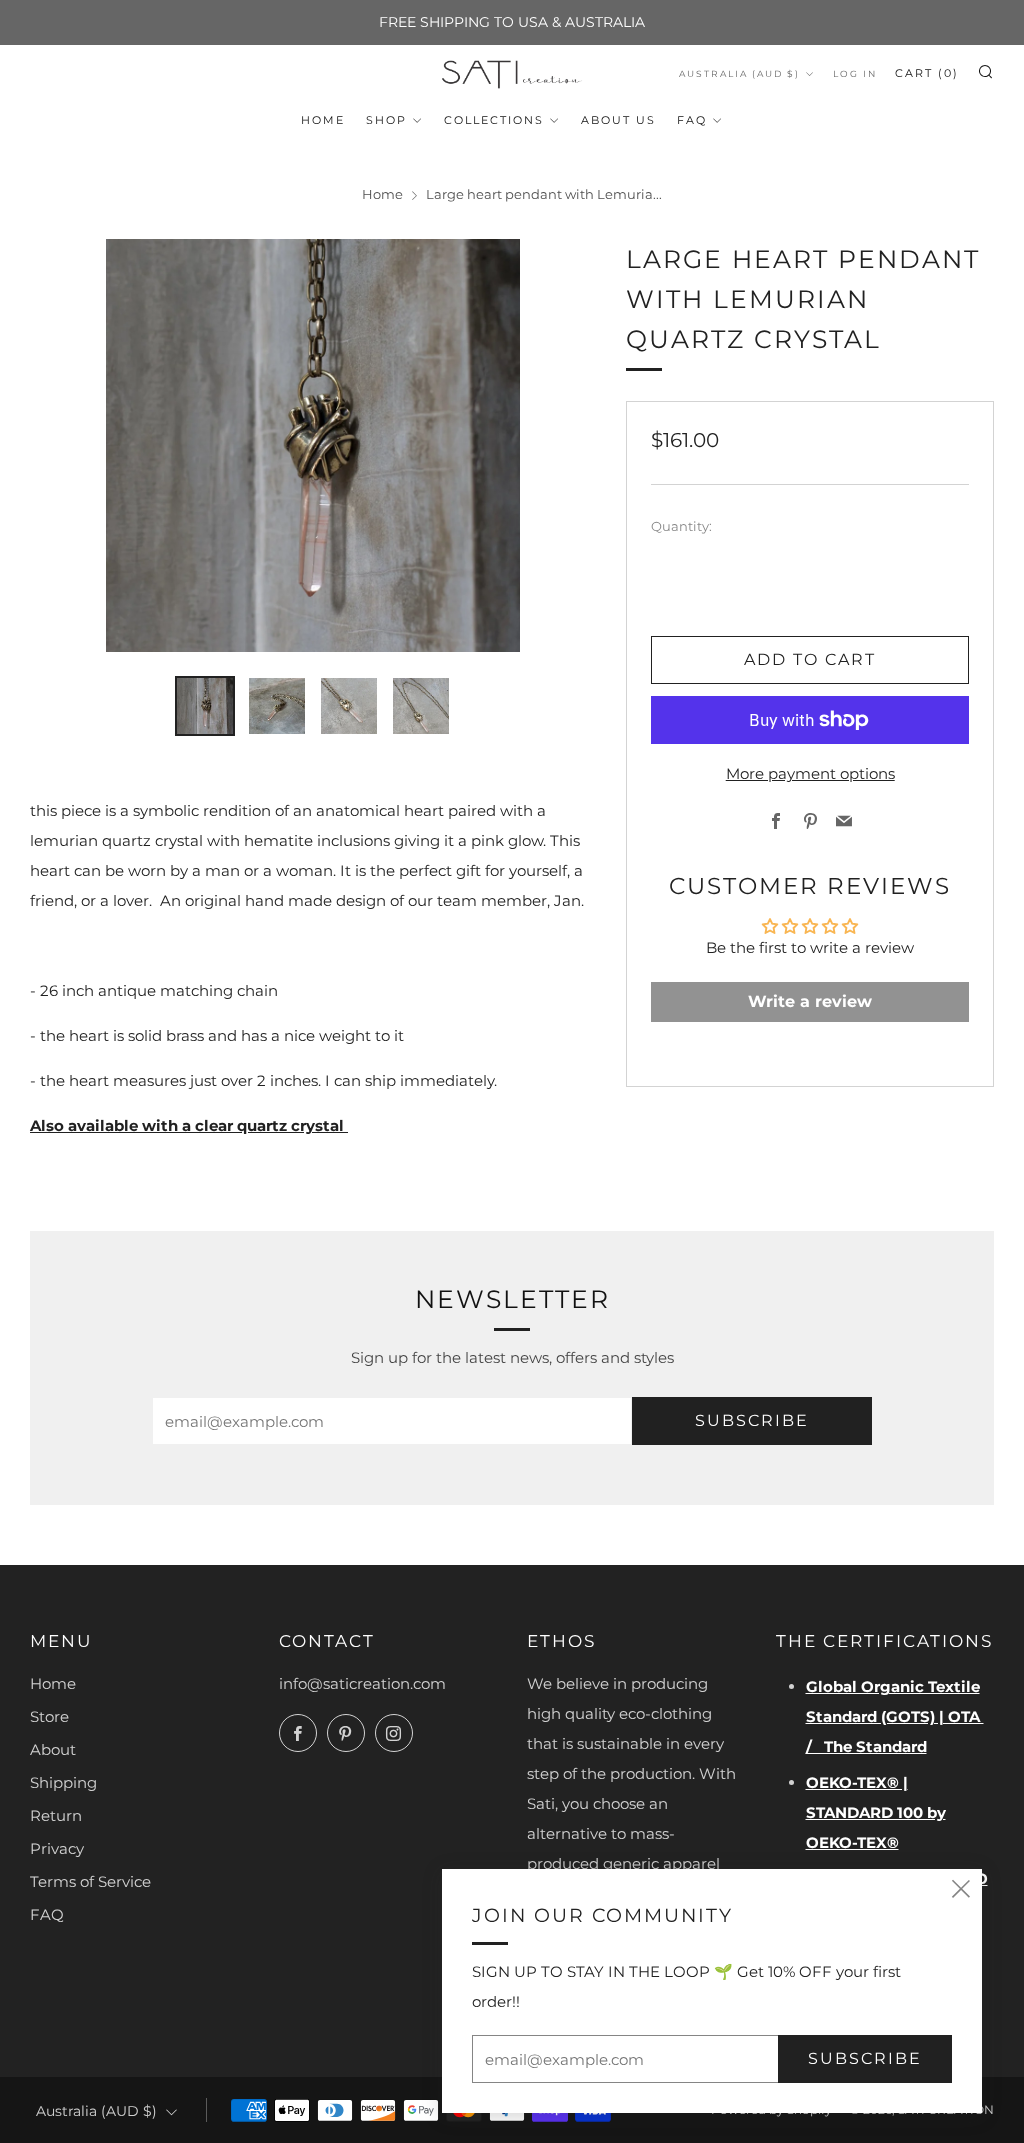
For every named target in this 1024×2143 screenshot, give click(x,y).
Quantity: (681, 527)
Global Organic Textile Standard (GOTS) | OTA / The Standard (895, 1716)
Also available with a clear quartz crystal (189, 1125)
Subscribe (752, 1420)
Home (323, 120)
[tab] (205, 706)
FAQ (692, 120)
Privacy (57, 1848)
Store (49, 1716)
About (53, 1749)
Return (56, 1815)
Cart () (927, 73)
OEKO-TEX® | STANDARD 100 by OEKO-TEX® (876, 1812)
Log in (855, 73)
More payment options (810, 773)
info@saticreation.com (362, 1683)
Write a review (810, 1001)
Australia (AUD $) (739, 73)
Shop (386, 120)
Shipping (63, 1782)
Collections (494, 120)
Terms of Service (90, 1881)
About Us (618, 120)
